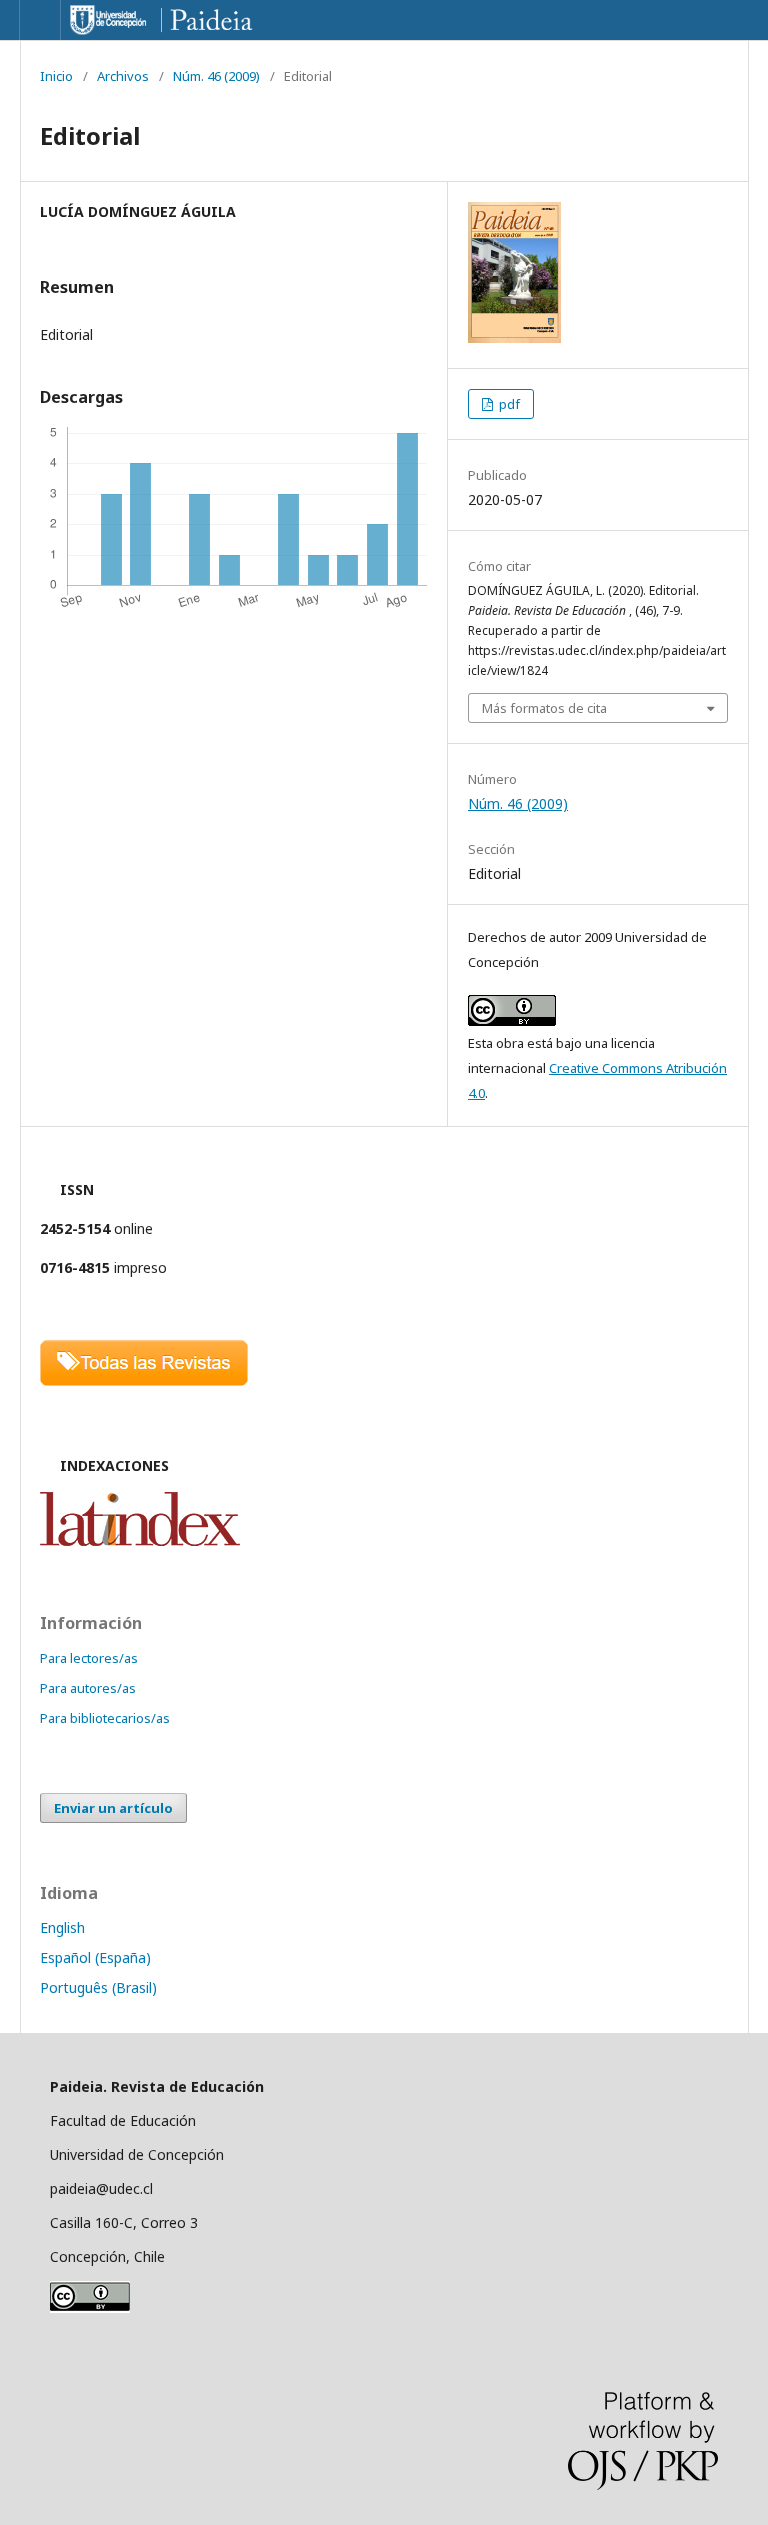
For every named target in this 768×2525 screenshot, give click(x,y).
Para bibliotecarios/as (105, 1718)
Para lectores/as (89, 1658)
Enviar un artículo (113, 1808)
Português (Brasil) (98, 1987)
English (62, 1927)
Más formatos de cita (544, 708)
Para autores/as (88, 1688)
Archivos (123, 76)
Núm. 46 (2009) (216, 76)
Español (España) (95, 1957)
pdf (508, 404)
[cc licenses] (90, 2307)
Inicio (56, 76)
